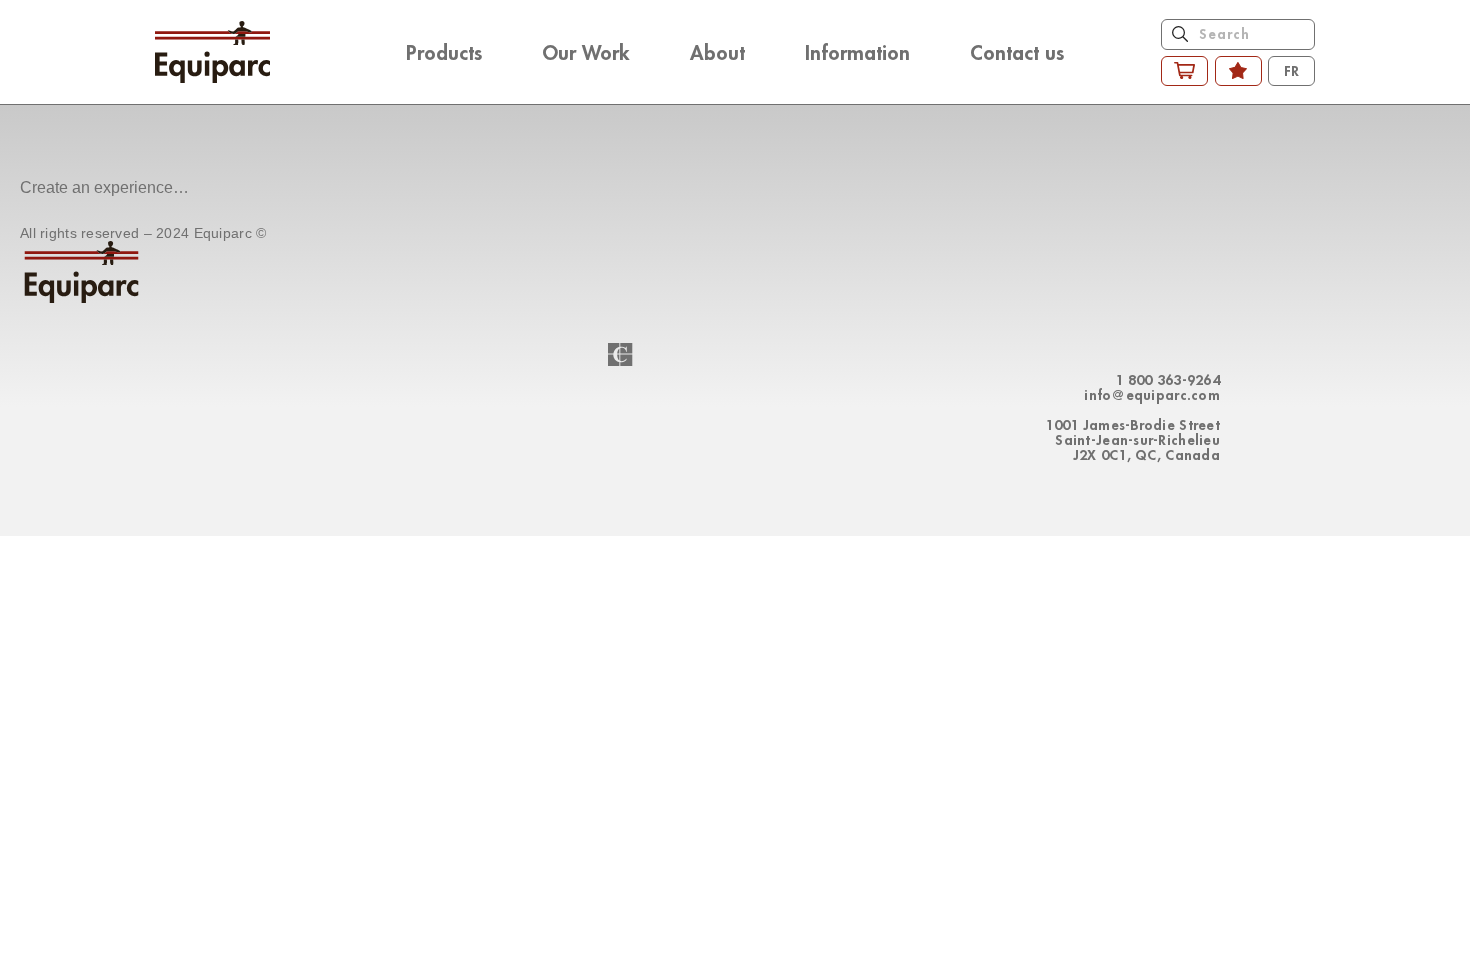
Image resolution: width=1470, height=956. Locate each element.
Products (444, 52)
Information (857, 52)
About (717, 52)
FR (1291, 70)
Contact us (1017, 52)
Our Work (586, 52)
